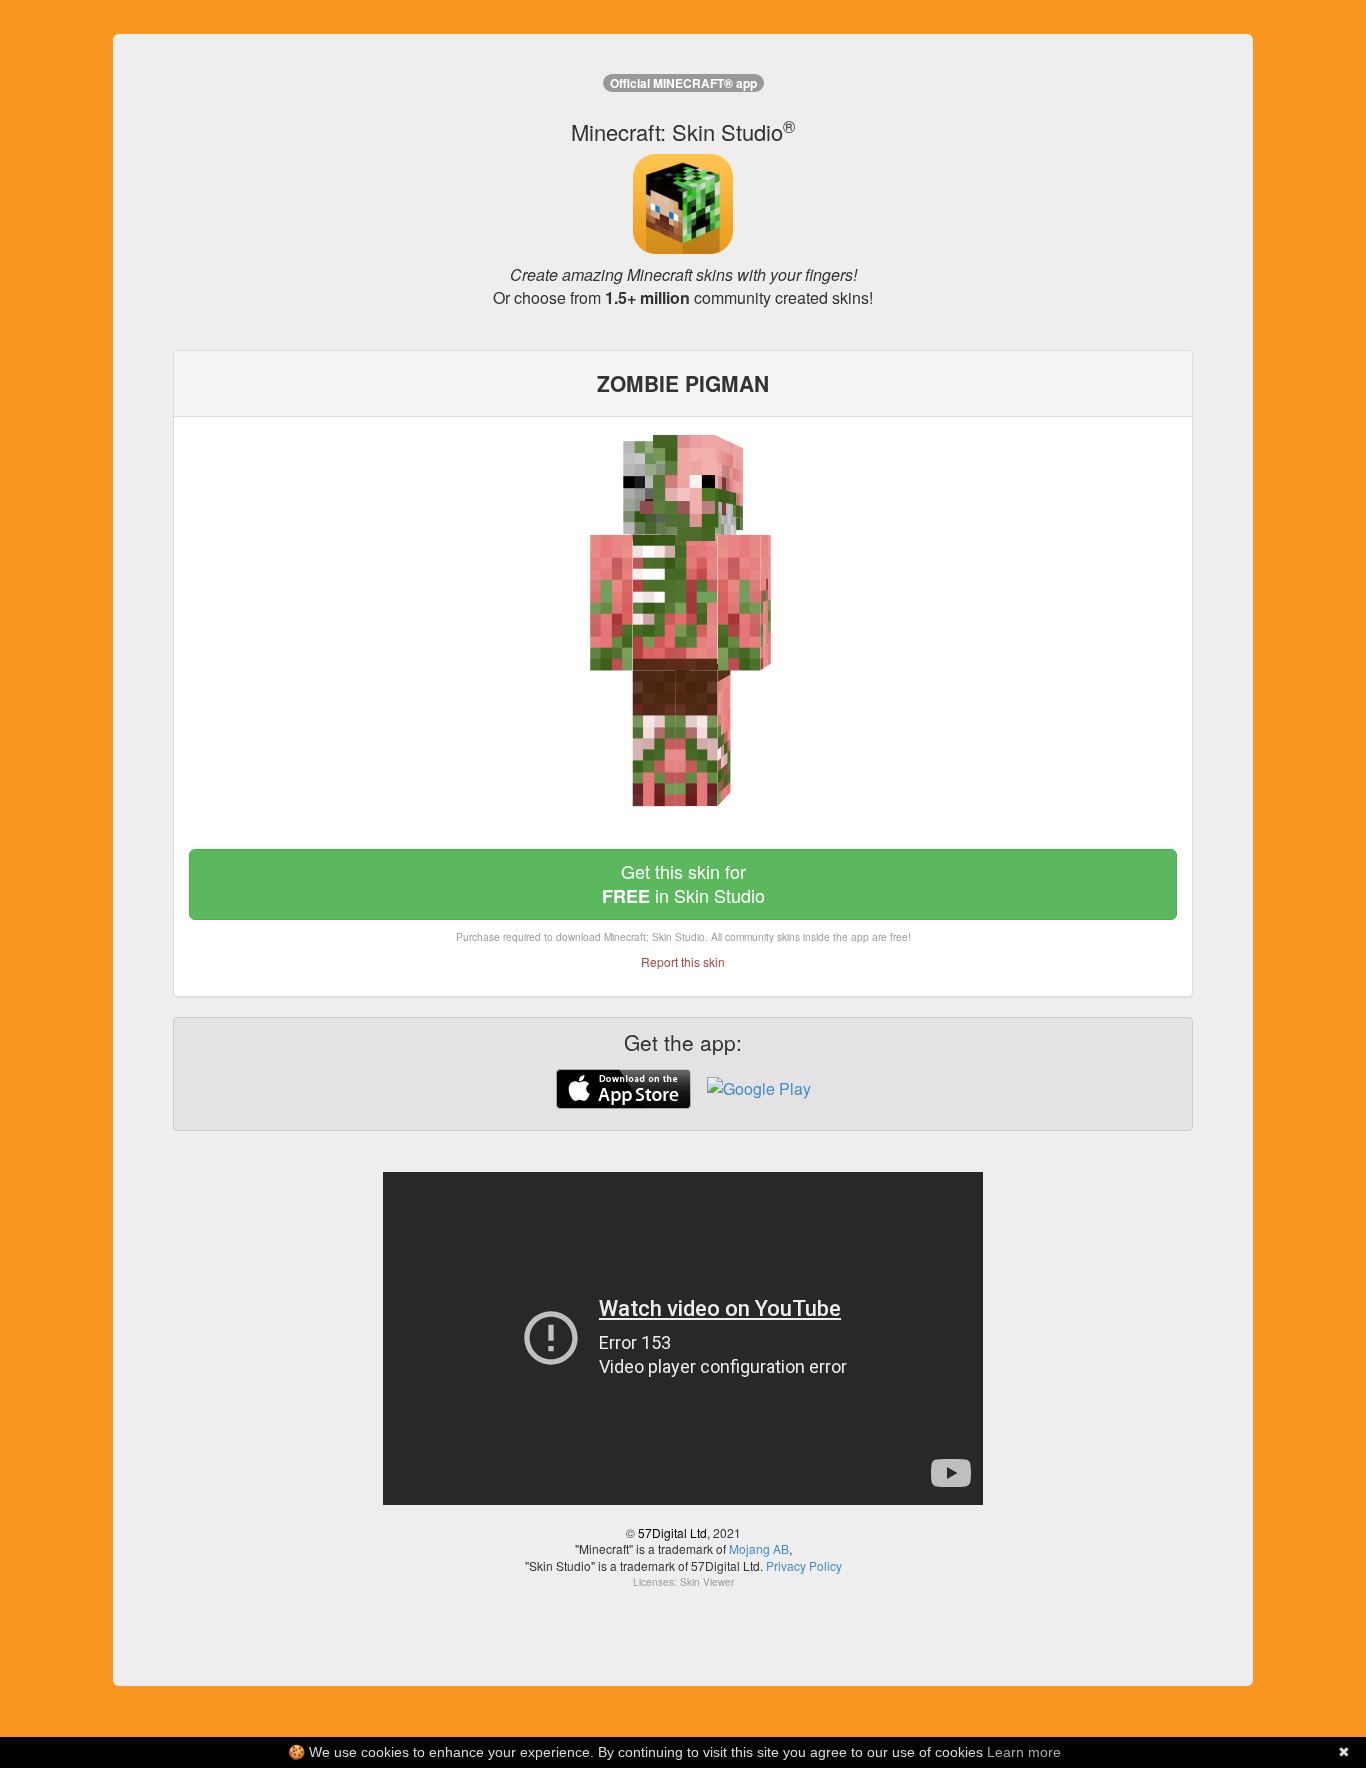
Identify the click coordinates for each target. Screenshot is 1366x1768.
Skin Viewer (707, 1582)
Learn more (1024, 1752)
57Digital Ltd (672, 1532)
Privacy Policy (804, 1565)
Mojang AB (759, 1548)
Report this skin (683, 961)
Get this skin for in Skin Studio (683, 883)
